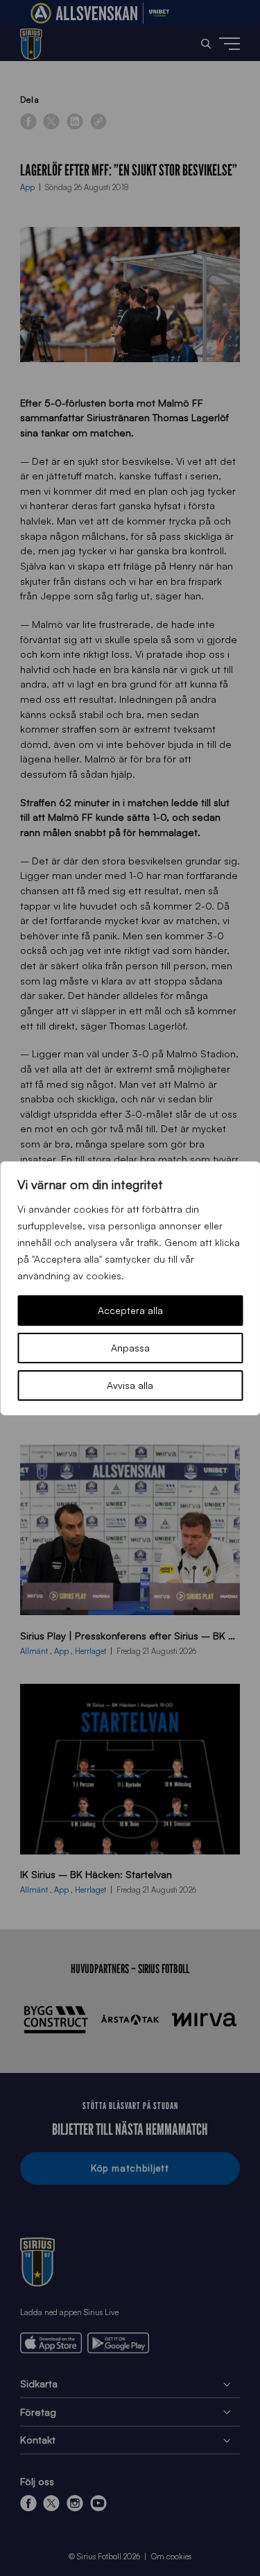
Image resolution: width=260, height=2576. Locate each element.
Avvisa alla (130, 1385)
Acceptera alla (130, 1310)
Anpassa (130, 1348)
